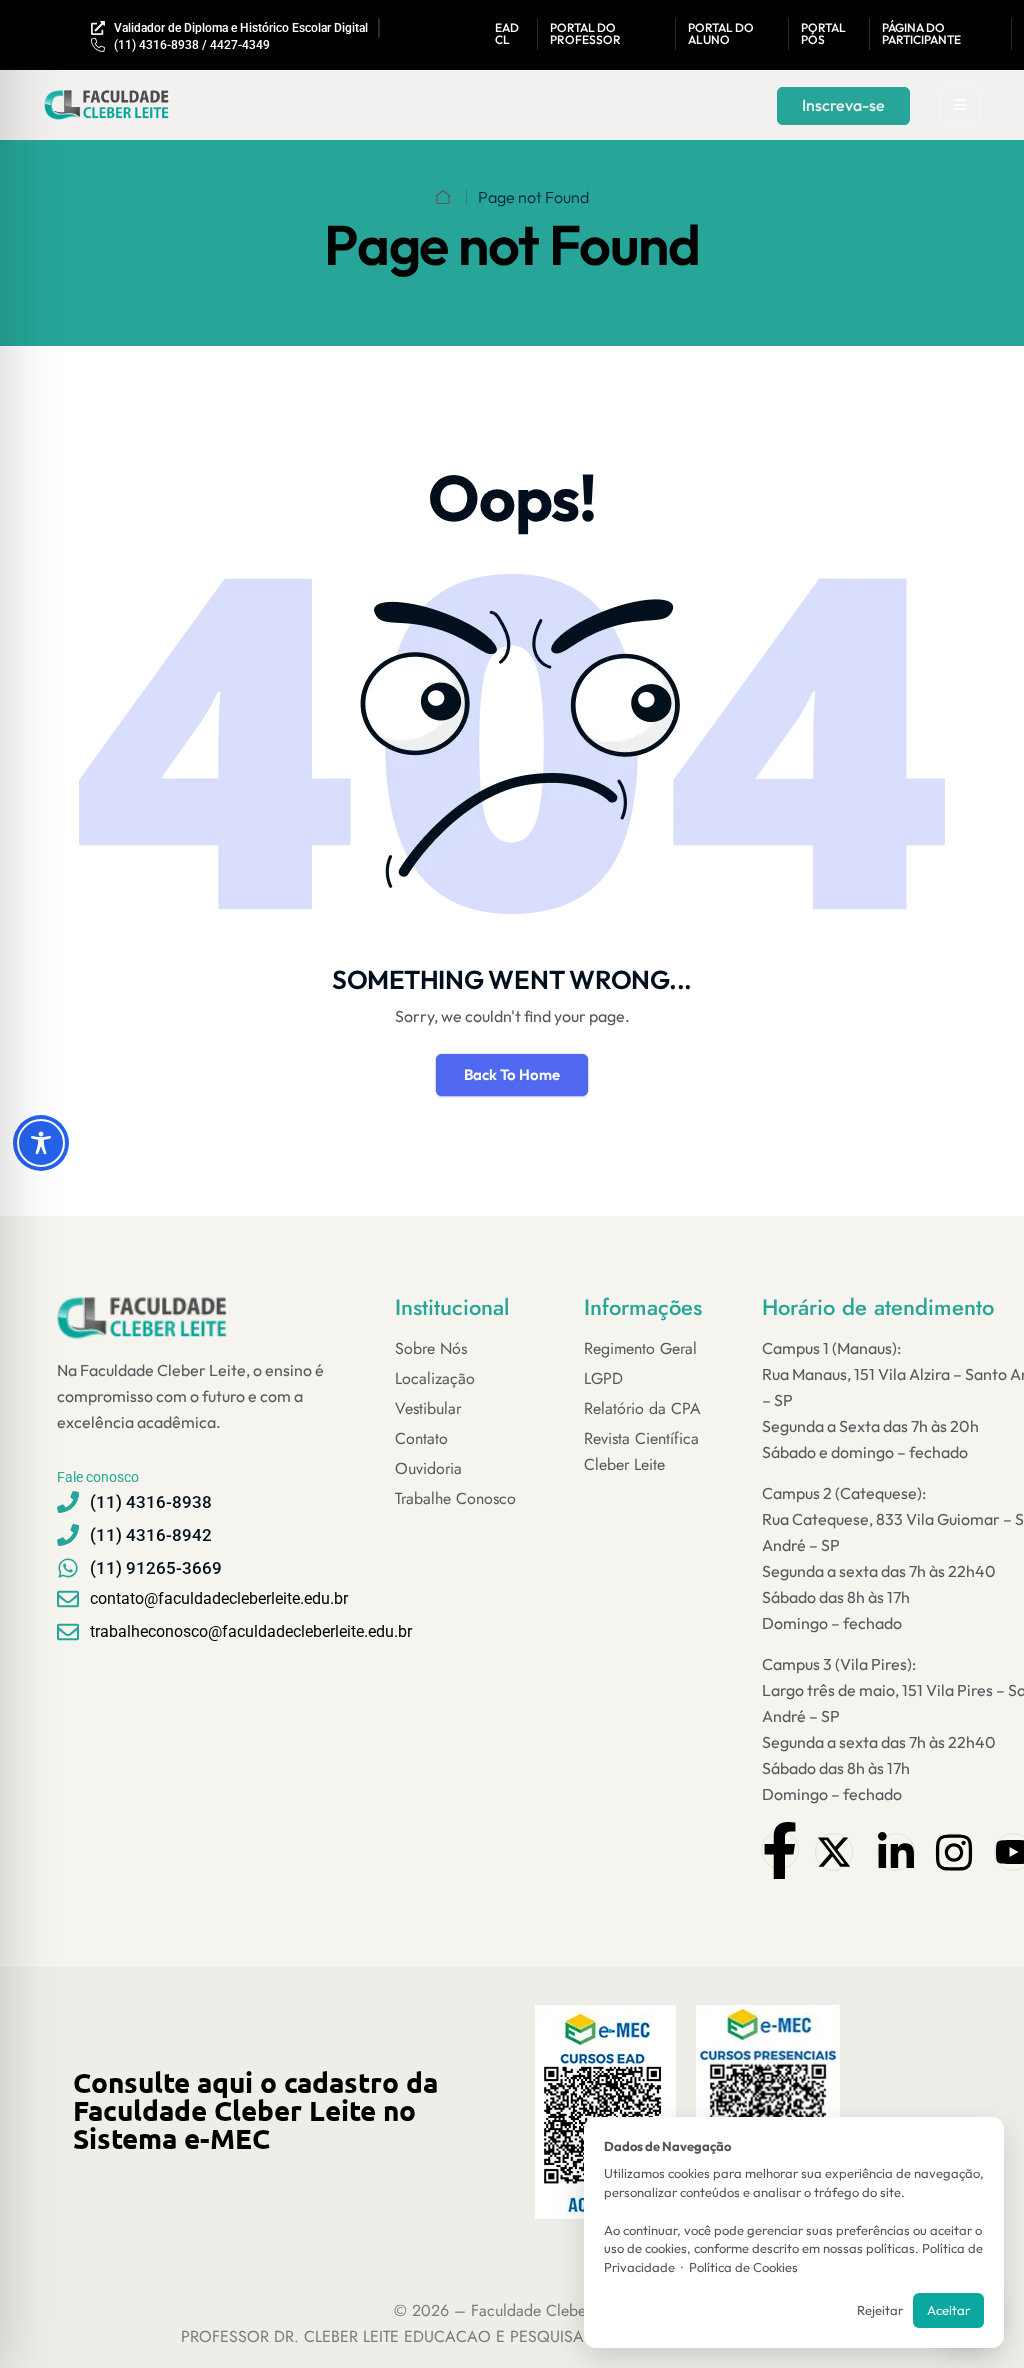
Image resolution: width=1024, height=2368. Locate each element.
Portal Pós (823, 33)
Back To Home (512, 1074)
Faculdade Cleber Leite (548, 2310)
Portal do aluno (721, 33)
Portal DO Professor (585, 33)
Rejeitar (880, 2310)
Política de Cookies (743, 2267)
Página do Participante (921, 33)
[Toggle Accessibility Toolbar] (41, 1143)
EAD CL (507, 33)
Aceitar (948, 2310)
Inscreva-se (843, 105)
